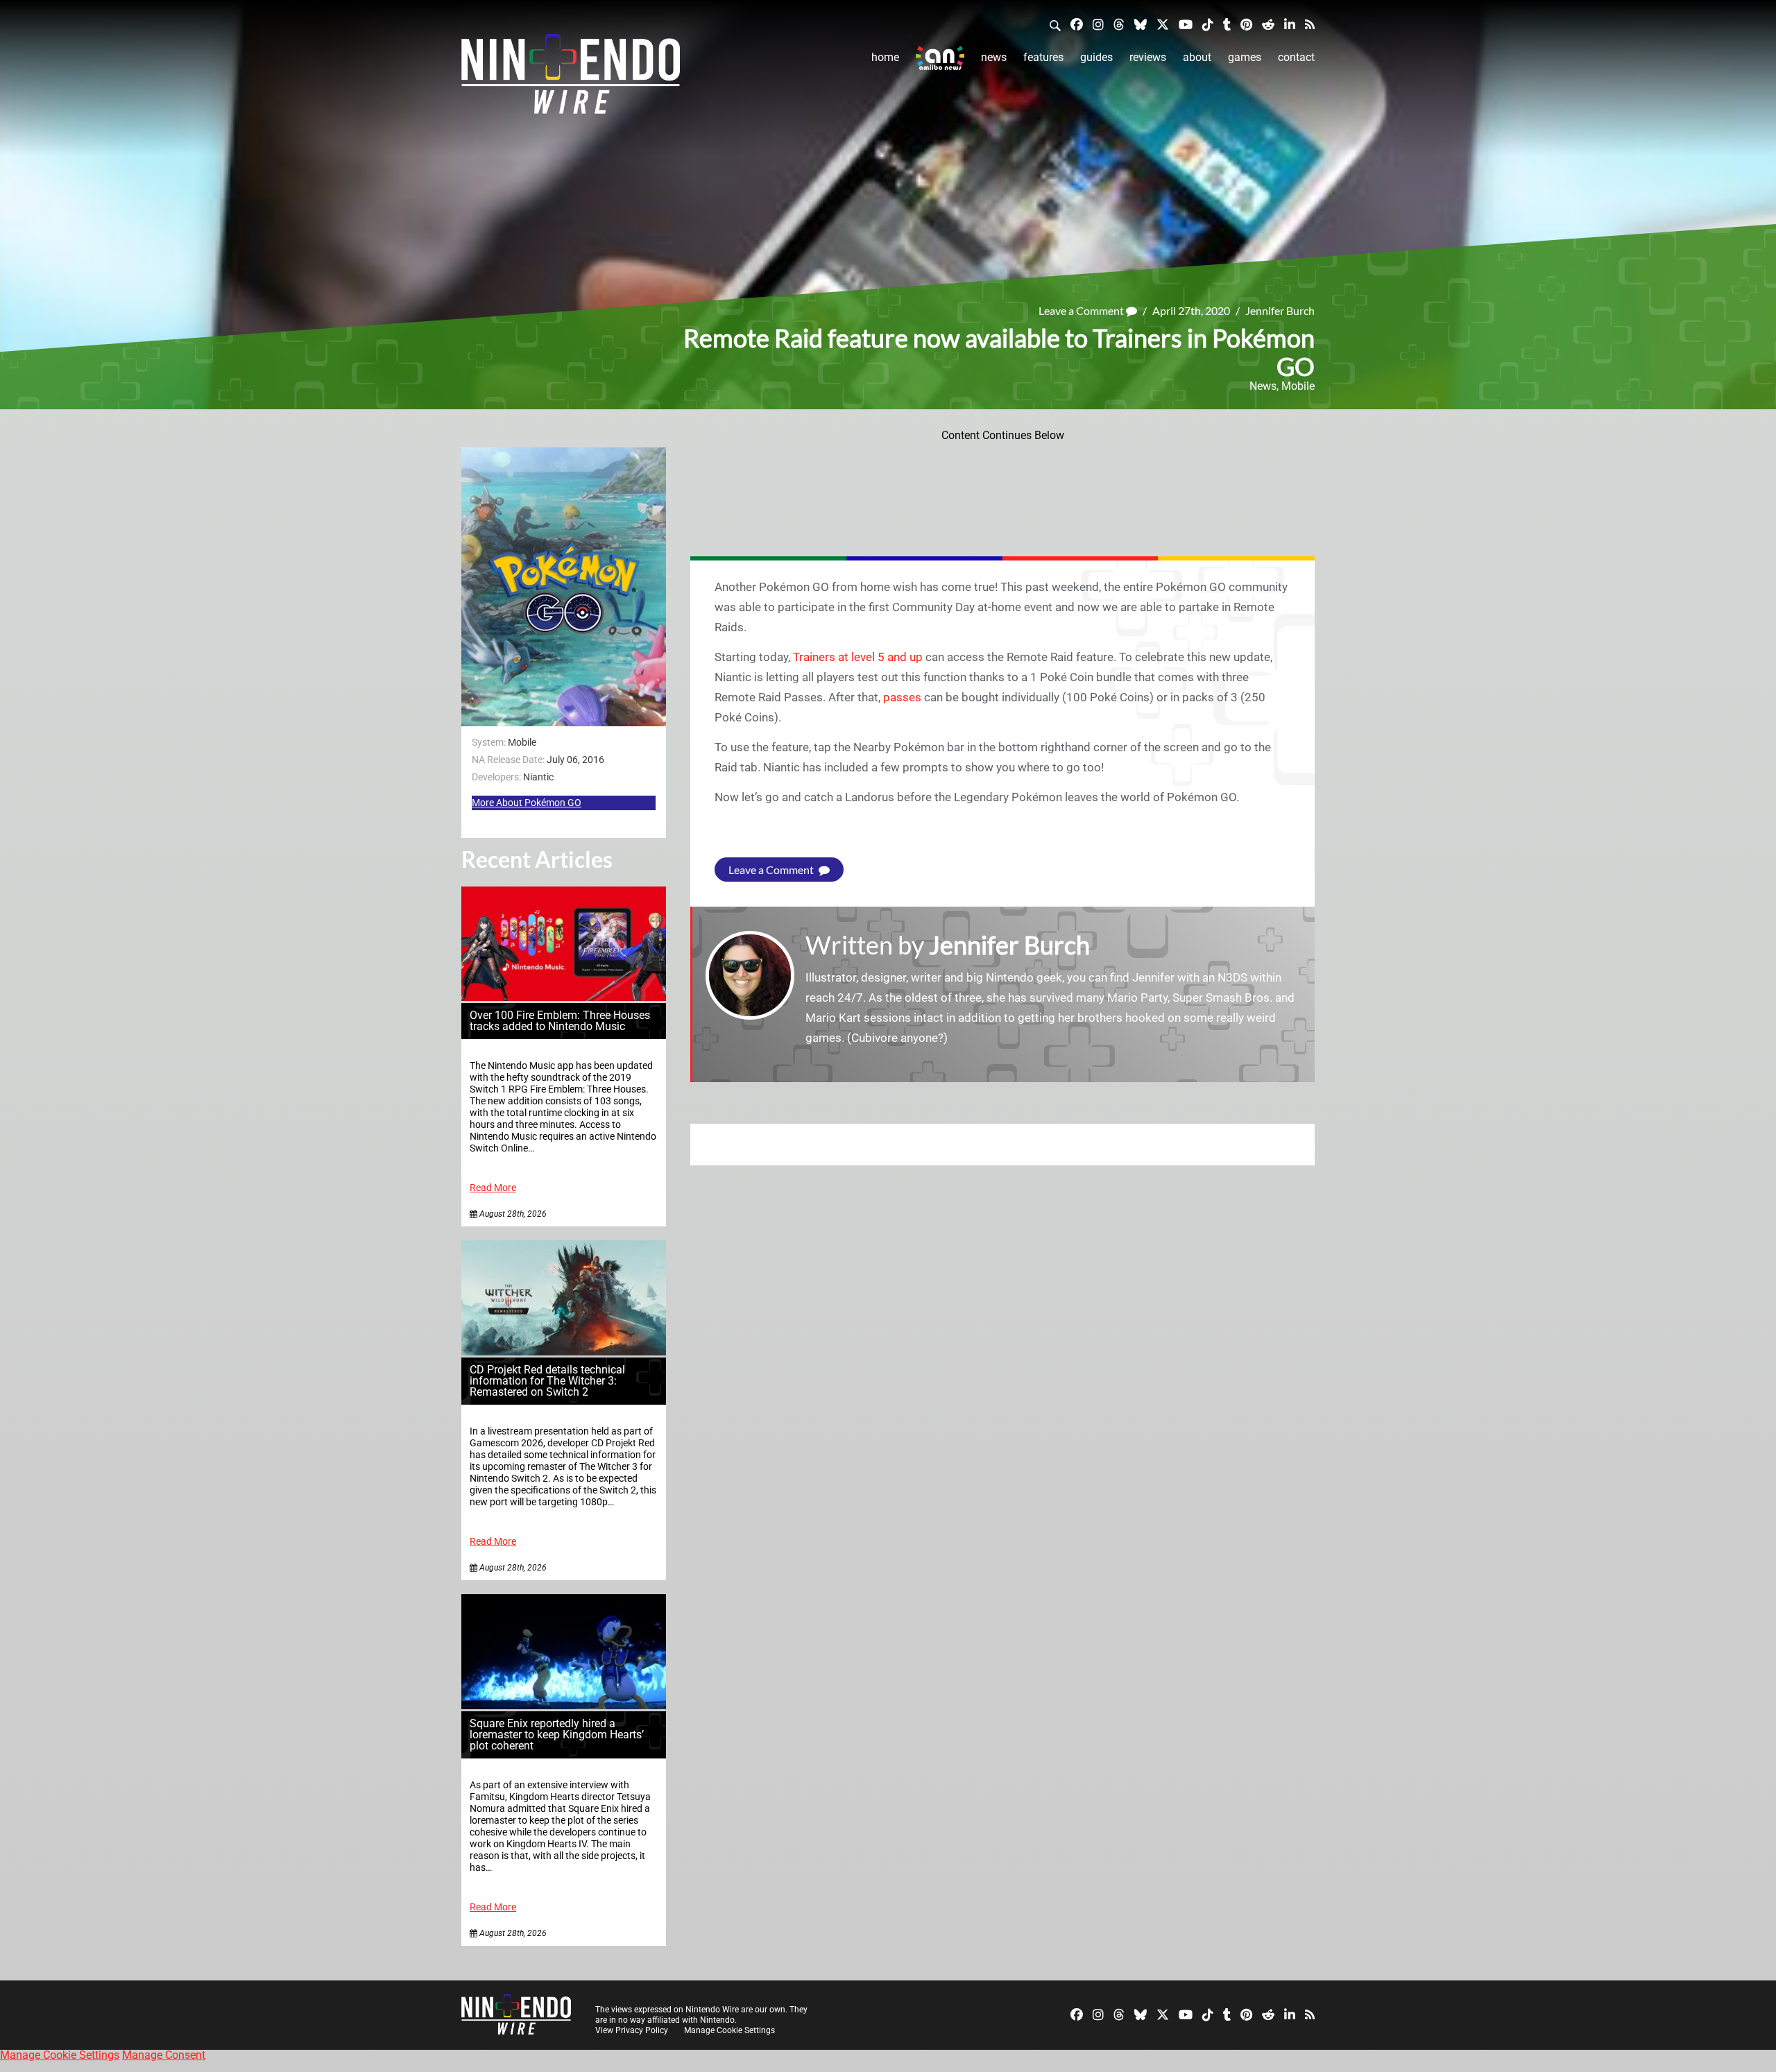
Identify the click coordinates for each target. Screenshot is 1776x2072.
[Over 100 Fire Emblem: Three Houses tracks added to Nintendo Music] (564, 997)
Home (885, 57)
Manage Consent (164, 2055)
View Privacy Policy (632, 2030)
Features (1043, 57)
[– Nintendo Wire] (571, 78)
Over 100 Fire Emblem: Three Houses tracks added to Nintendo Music (560, 1021)
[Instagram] (1098, 24)
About (1197, 57)
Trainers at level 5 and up (858, 657)
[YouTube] (1186, 24)
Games (1245, 57)
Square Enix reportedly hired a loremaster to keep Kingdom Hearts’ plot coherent (557, 1735)
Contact (1296, 57)
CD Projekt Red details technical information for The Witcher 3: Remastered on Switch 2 (547, 1381)
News (994, 57)
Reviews (1148, 57)
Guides (1096, 57)
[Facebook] (1077, 24)
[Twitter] (1163, 24)
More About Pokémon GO (527, 803)
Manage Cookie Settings (729, 2030)
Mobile (1298, 386)
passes (902, 697)
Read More (493, 1188)
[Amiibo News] (940, 58)
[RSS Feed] (1310, 24)
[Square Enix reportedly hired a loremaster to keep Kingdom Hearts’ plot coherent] (564, 1705)
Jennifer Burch (1280, 310)
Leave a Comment (1082, 310)
